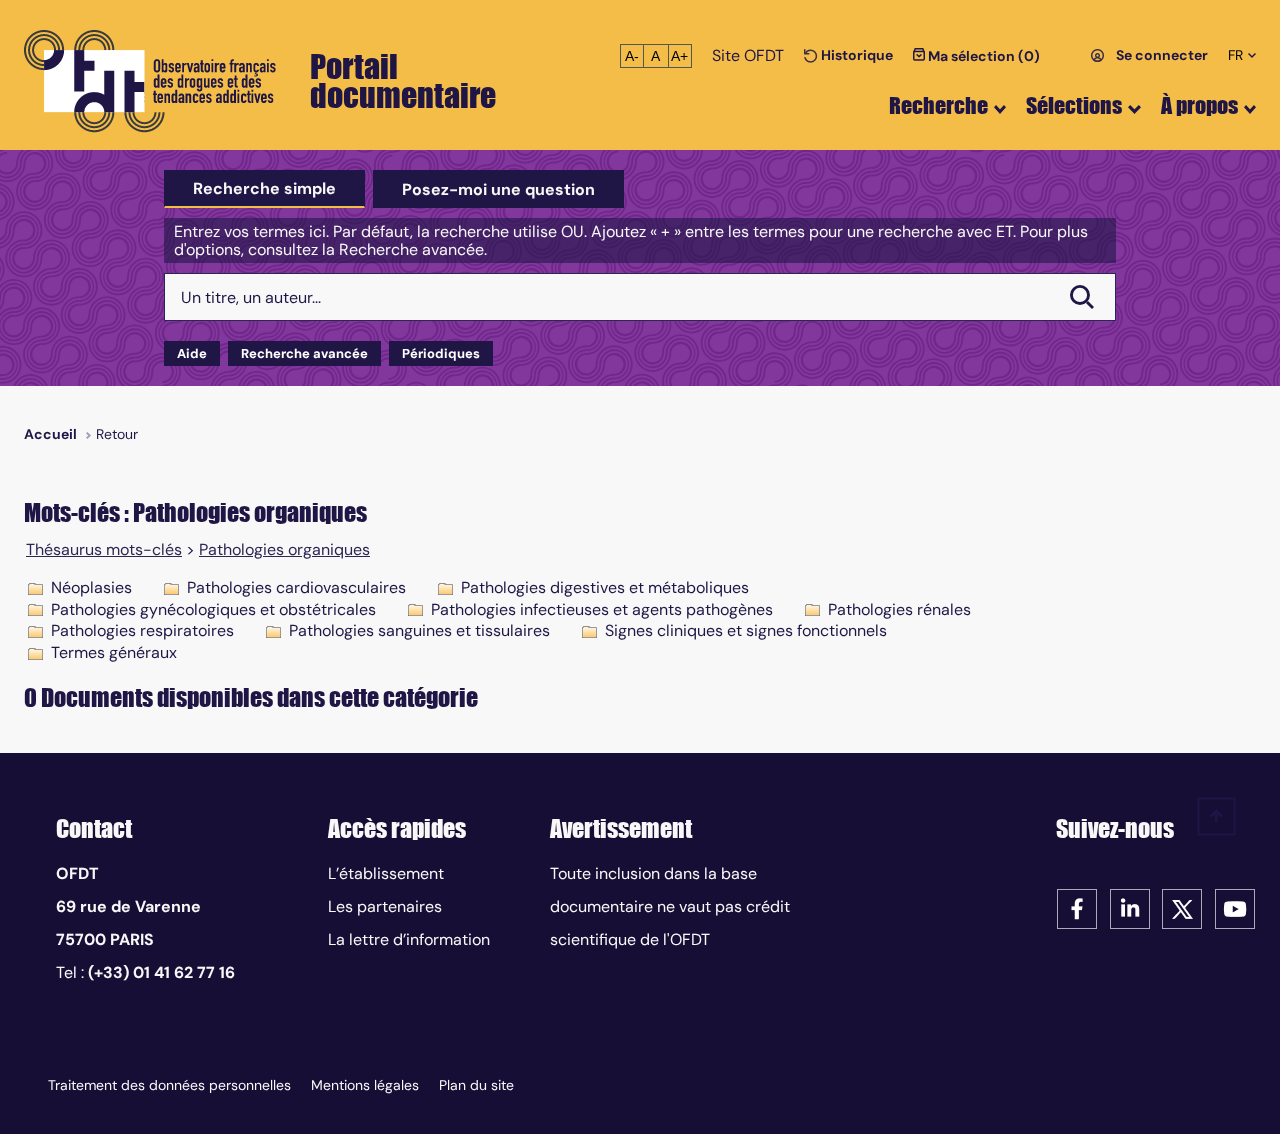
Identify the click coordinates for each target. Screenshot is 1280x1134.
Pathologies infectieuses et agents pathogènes (602, 609)
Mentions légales (365, 1085)
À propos (1199, 105)
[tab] (264, 189)
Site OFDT (748, 55)
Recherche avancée (304, 353)
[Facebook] (1077, 907)
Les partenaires (385, 906)
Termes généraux (114, 652)
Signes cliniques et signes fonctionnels (746, 630)
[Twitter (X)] (1182, 907)
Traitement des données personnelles (169, 1085)
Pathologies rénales (899, 609)
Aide (192, 353)
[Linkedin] (1130, 907)
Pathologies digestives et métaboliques (605, 587)
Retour (117, 434)
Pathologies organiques (284, 550)
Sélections (1074, 105)
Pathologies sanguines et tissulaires (419, 630)
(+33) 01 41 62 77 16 (161, 972)
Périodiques (441, 353)
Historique (855, 55)
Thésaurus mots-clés (104, 550)
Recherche (938, 105)
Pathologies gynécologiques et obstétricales (213, 609)
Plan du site (476, 1085)
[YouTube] (1235, 907)
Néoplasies (91, 587)
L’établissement (386, 873)
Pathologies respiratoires (142, 630)
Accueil (50, 434)
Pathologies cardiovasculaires (296, 587)
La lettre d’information (409, 939)
